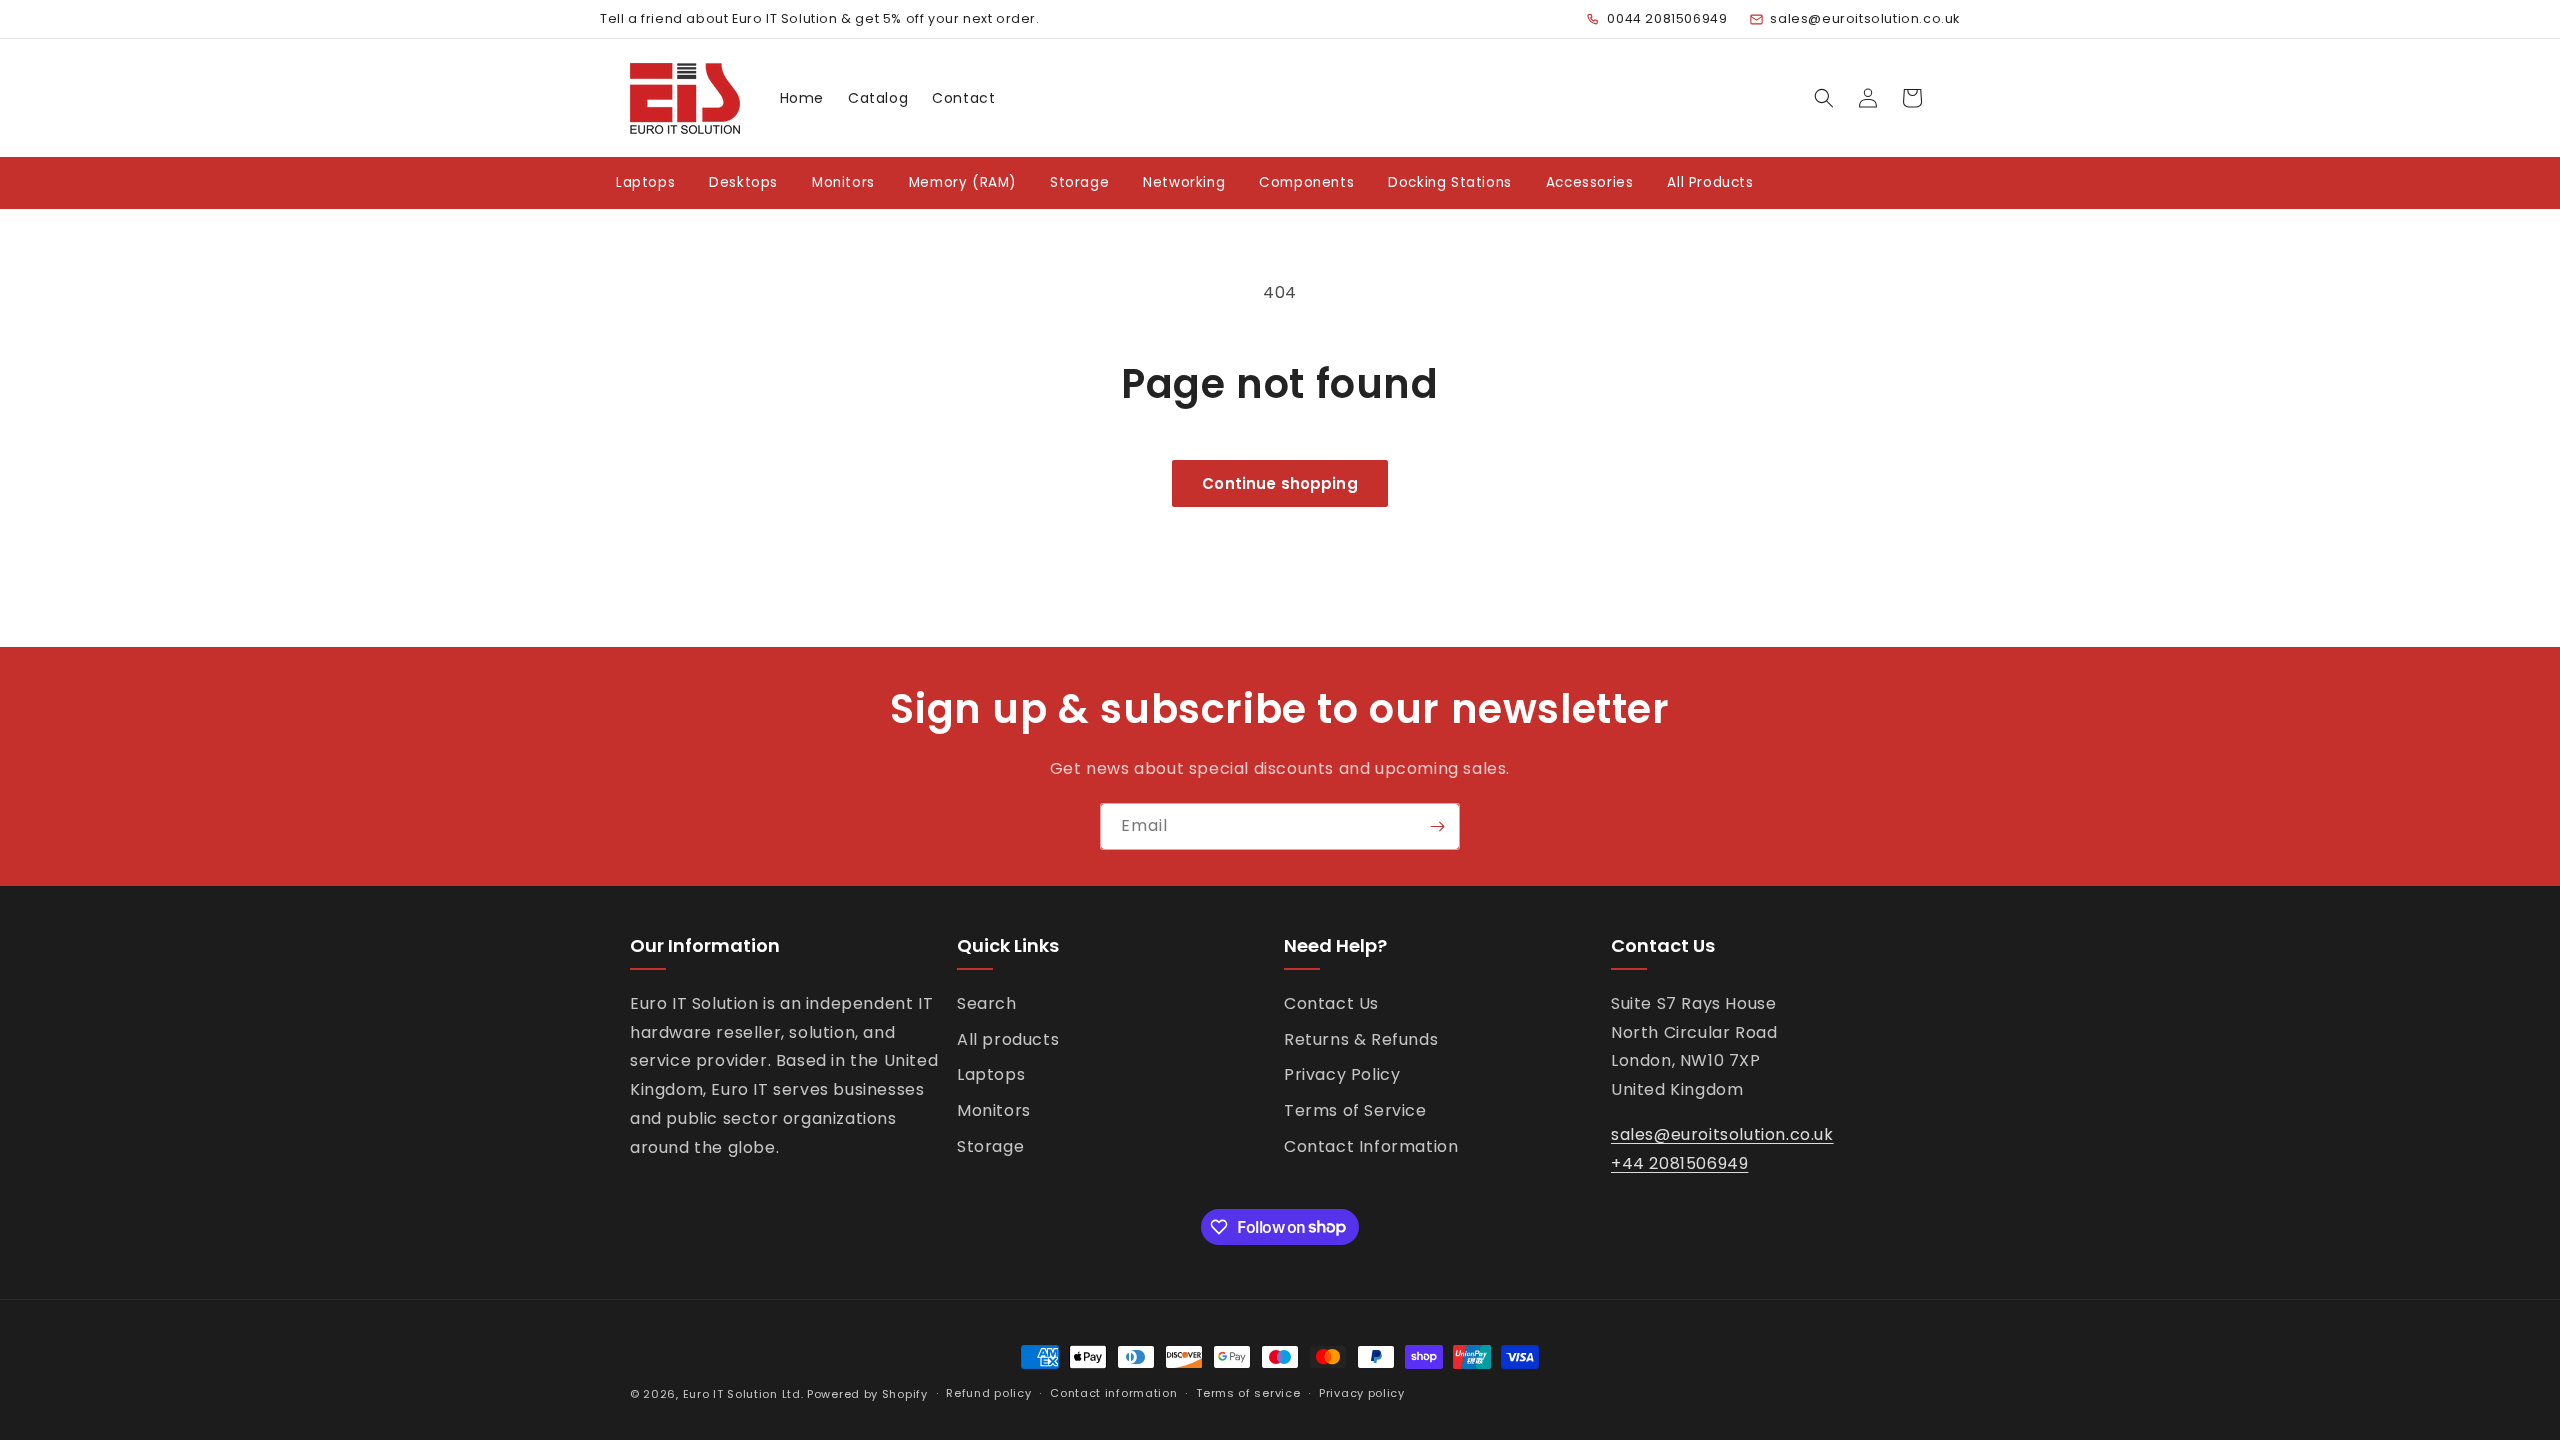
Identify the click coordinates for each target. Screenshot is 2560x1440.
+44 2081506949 (1679, 1163)
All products (1008, 1039)
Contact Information (1371, 1146)
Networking (1184, 182)
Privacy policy (1362, 1393)
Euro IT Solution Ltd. (743, 1394)
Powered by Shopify (867, 1394)
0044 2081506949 (1667, 18)
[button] (1824, 98)
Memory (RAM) (962, 182)
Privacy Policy (1342, 1074)
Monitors (843, 182)
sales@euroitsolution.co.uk (1865, 18)
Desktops (743, 182)
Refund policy (988, 1393)
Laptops (645, 182)
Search (987, 1003)
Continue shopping (1280, 483)
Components (1306, 182)
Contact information (1113, 1393)
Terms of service (1248, 1393)
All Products (1710, 182)
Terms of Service (1355, 1110)
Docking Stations (1450, 182)
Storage (1079, 182)
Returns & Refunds (1361, 1039)
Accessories (1590, 182)
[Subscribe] (1437, 826)
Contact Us (1331, 1003)
